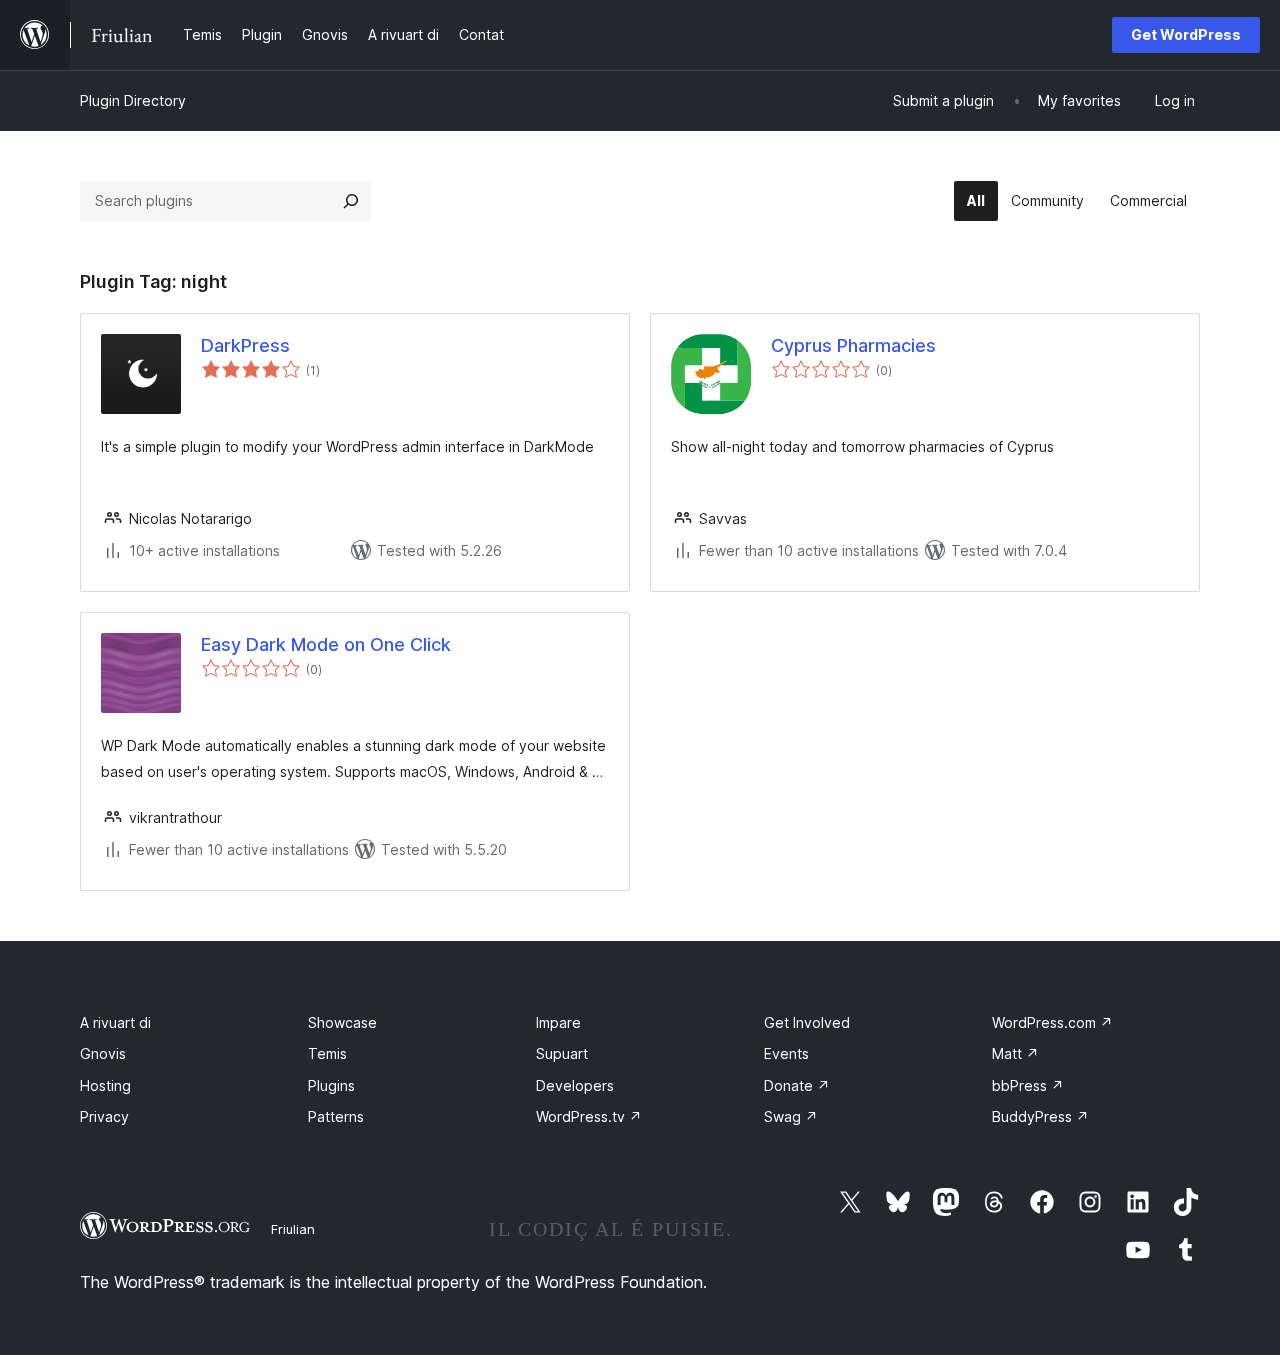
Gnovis (103, 1053)
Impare (558, 1022)
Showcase (342, 1022)
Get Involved (807, 1022)
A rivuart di (115, 1022)
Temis (327, 1053)
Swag (791, 1116)
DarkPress (245, 345)
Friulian (293, 1229)
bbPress (1028, 1085)
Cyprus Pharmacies (853, 345)
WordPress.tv (589, 1116)
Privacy (104, 1116)
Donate (797, 1085)
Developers (575, 1085)
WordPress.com (1052, 1022)
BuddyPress (1040, 1116)
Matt (1015, 1053)
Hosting (105, 1085)
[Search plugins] (351, 201)
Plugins (331, 1085)
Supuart (562, 1053)
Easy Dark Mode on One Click (326, 644)
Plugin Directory (133, 100)
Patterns (336, 1116)
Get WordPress (1186, 34)
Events (786, 1053)
